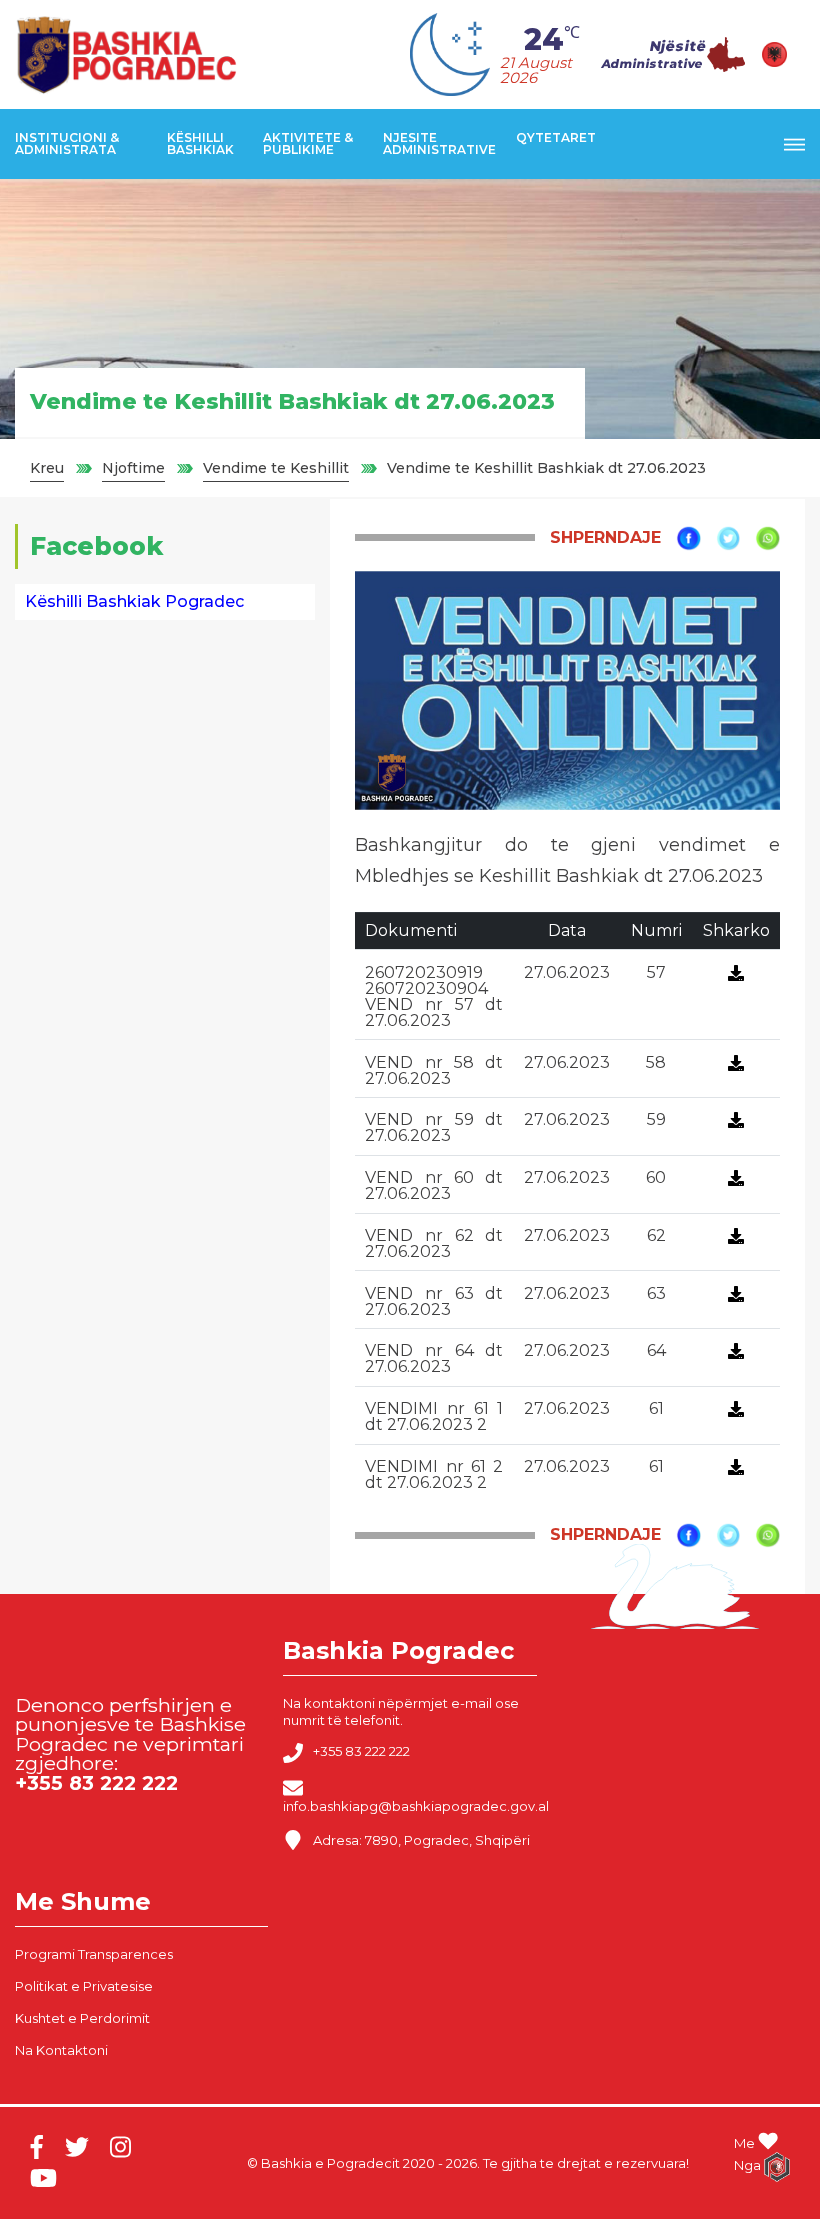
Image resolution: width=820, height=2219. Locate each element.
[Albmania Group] (767, 2167)
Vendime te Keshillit (276, 468)
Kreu (47, 468)
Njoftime (133, 468)
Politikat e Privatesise (84, 1986)
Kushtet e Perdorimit (82, 2018)
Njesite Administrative (439, 143)
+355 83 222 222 (361, 1752)
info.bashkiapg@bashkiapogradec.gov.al (416, 1806)
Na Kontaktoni (61, 2050)
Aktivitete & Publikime (308, 143)
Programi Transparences (94, 1954)
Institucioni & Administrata (67, 143)
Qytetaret (556, 137)
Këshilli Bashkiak (200, 143)
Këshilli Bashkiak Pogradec (134, 601)
